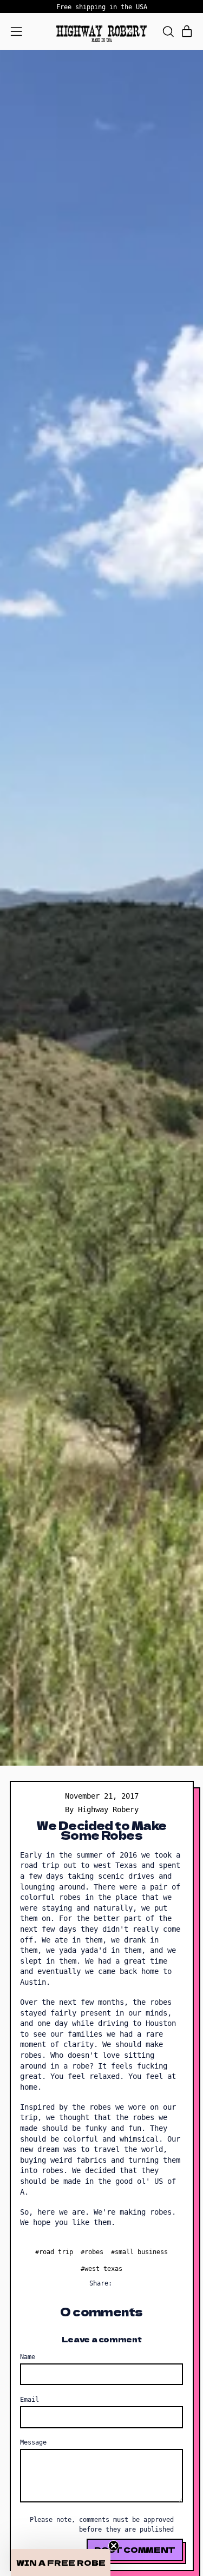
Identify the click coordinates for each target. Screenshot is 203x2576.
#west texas (101, 2268)
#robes (92, 2252)
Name (28, 2357)
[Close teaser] (114, 2546)
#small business (139, 2252)
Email (30, 2399)
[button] (168, 32)
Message (33, 2442)
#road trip (54, 2252)
